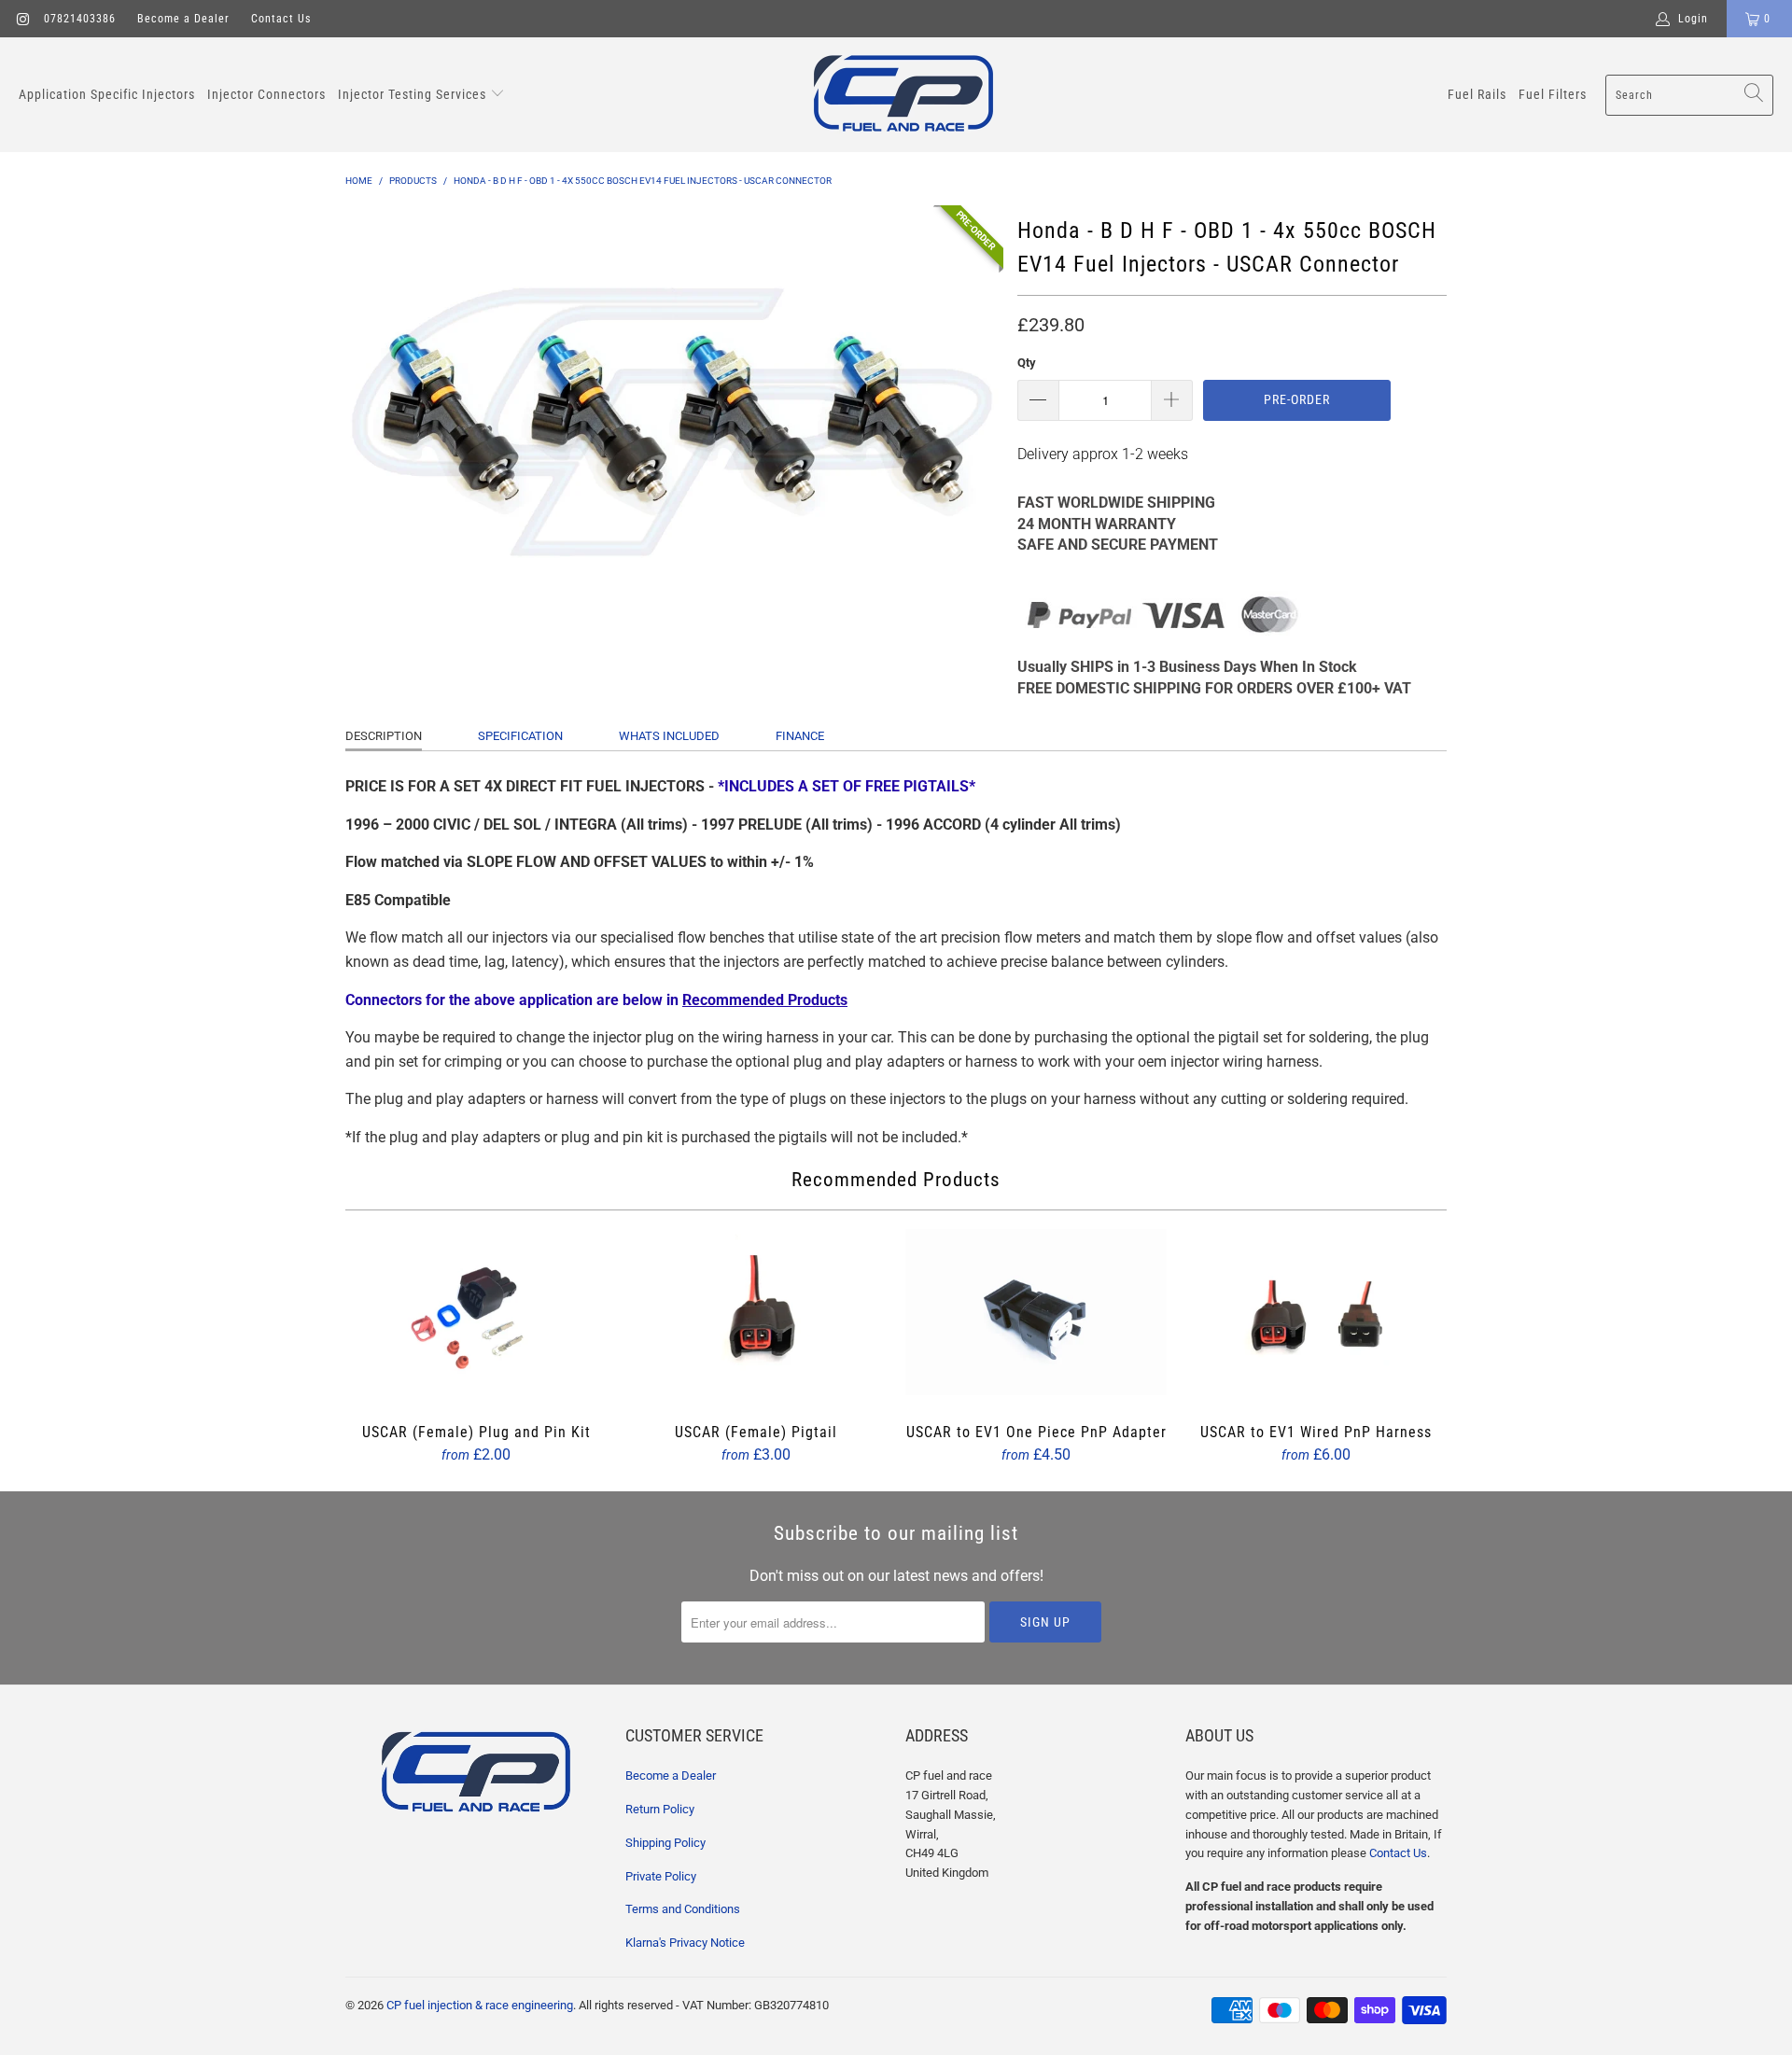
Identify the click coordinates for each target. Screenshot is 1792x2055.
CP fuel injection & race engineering (480, 2005)
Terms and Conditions (683, 1909)
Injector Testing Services (414, 94)
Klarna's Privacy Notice (685, 1943)
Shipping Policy (665, 1843)
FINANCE (800, 736)
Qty (1027, 363)
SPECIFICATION (520, 736)
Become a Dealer (183, 19)
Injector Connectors (266, 94)
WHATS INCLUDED (669, 736)
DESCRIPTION (384, 736)
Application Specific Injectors (107, 94)
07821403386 (80, 19)
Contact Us (281, 19)
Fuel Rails (1477, 94)
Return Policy (660, 1809)
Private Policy (661, 1876)
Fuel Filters (1553, 94)
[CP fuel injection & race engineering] (903, 95)
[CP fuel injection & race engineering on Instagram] (22, 19)
